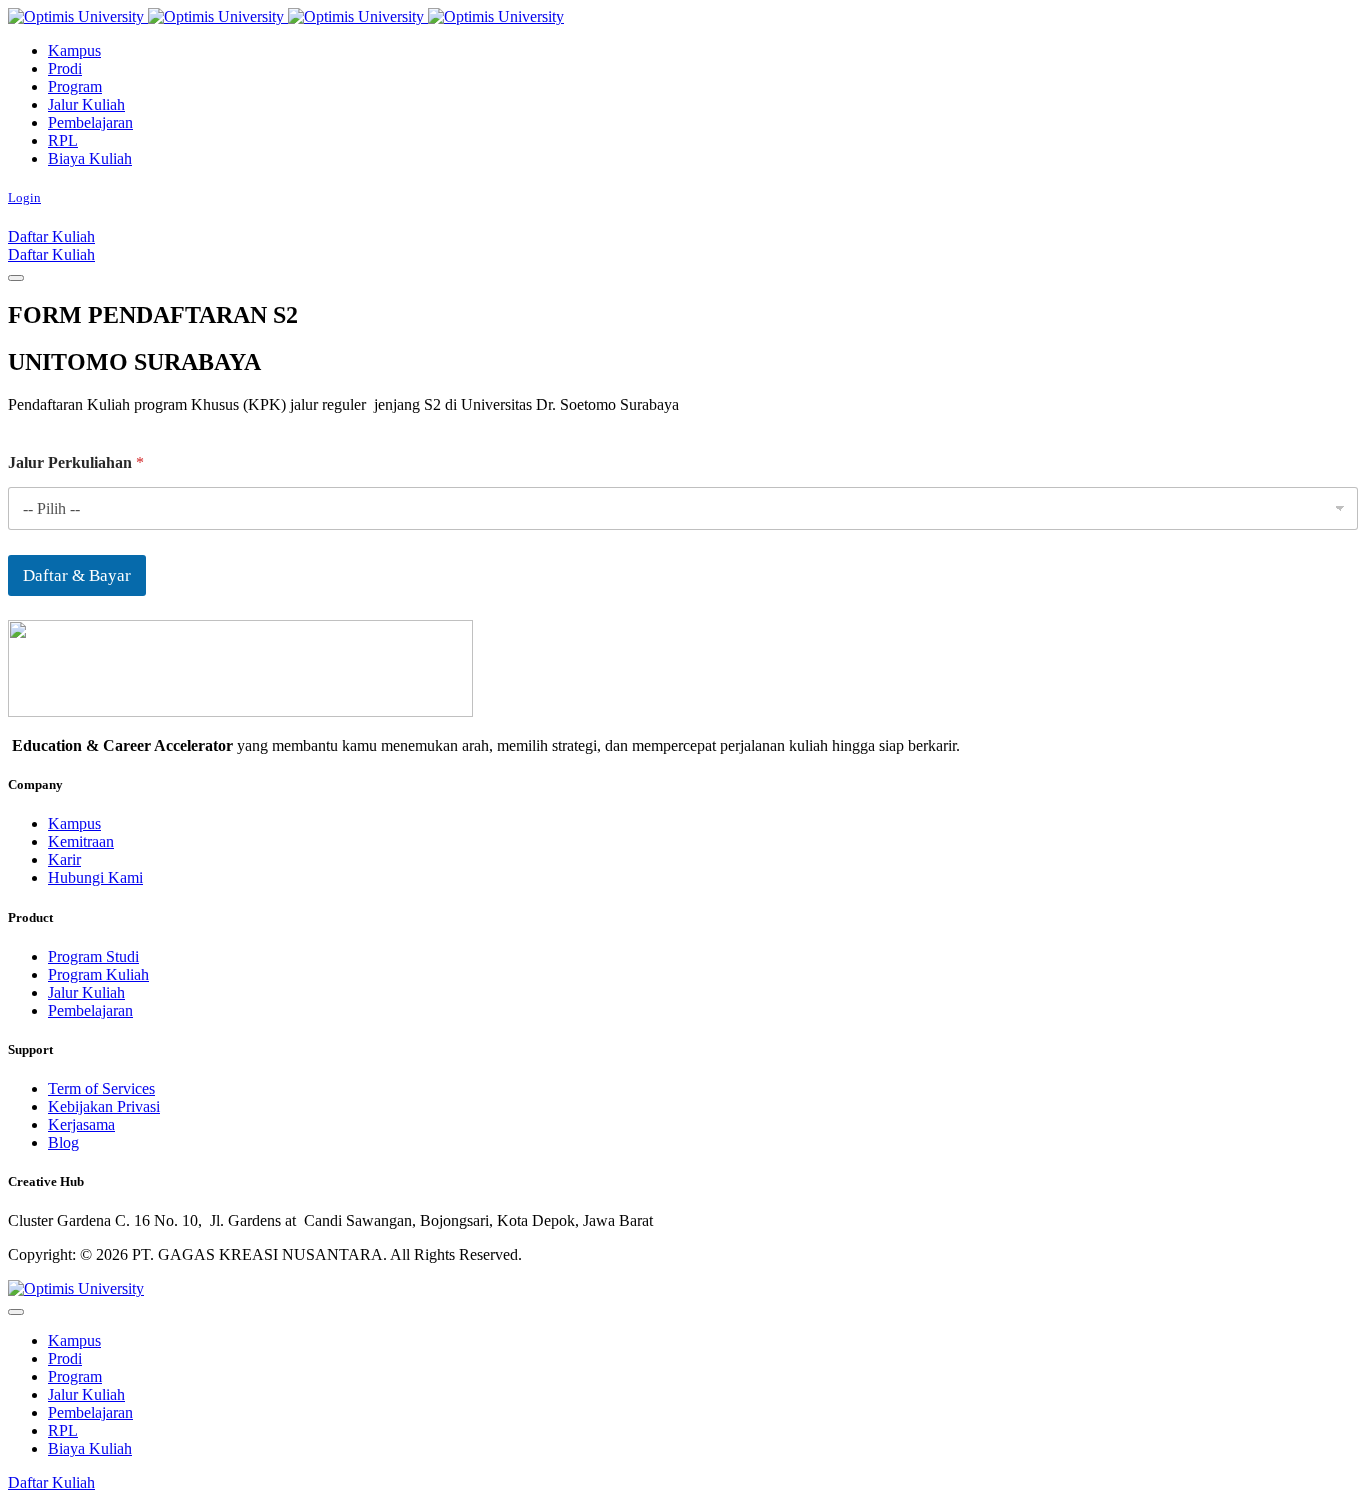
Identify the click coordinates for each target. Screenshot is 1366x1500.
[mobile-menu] (16, 278)
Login (24, 197)
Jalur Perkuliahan (76, 462)
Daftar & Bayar (77, 575)
